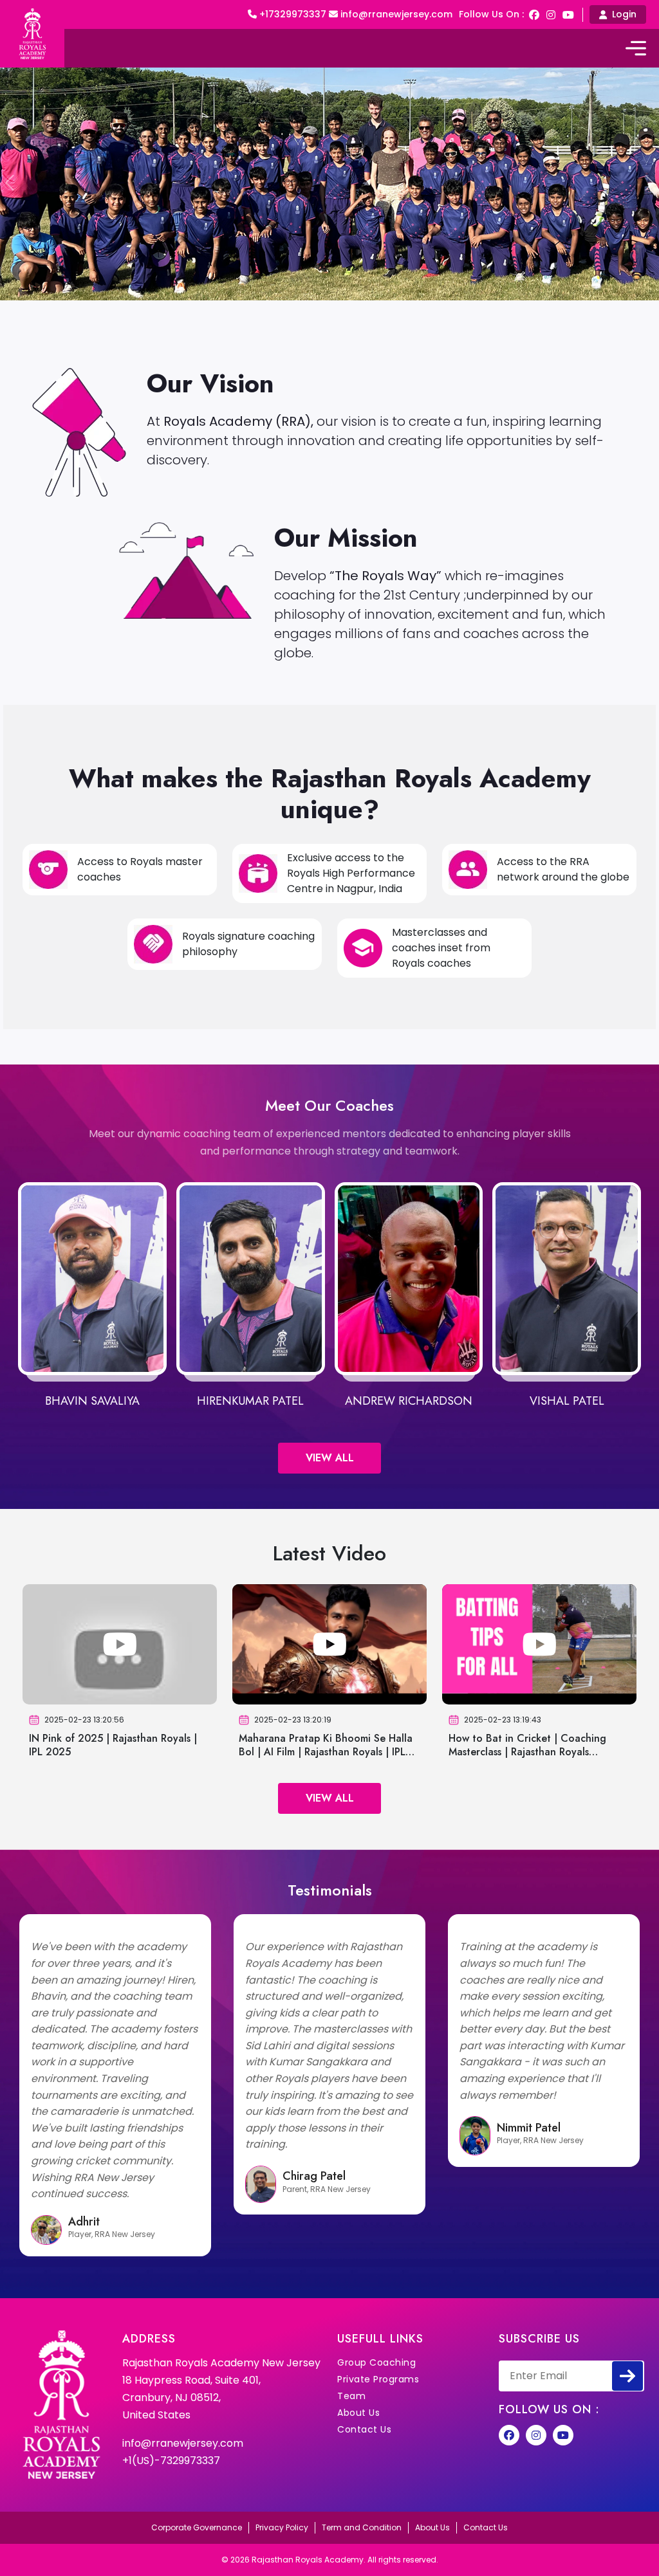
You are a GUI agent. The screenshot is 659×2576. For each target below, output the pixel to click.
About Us (358, 2413)
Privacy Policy (282, 2527)
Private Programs (378, 2379)
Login (624, 14)
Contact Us (364, 2429)
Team (351, 2396)
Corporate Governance (197, 2527)
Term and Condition (362, 2527)
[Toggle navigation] (636, 48)
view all (330, 1458)
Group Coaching (376, 2362)
